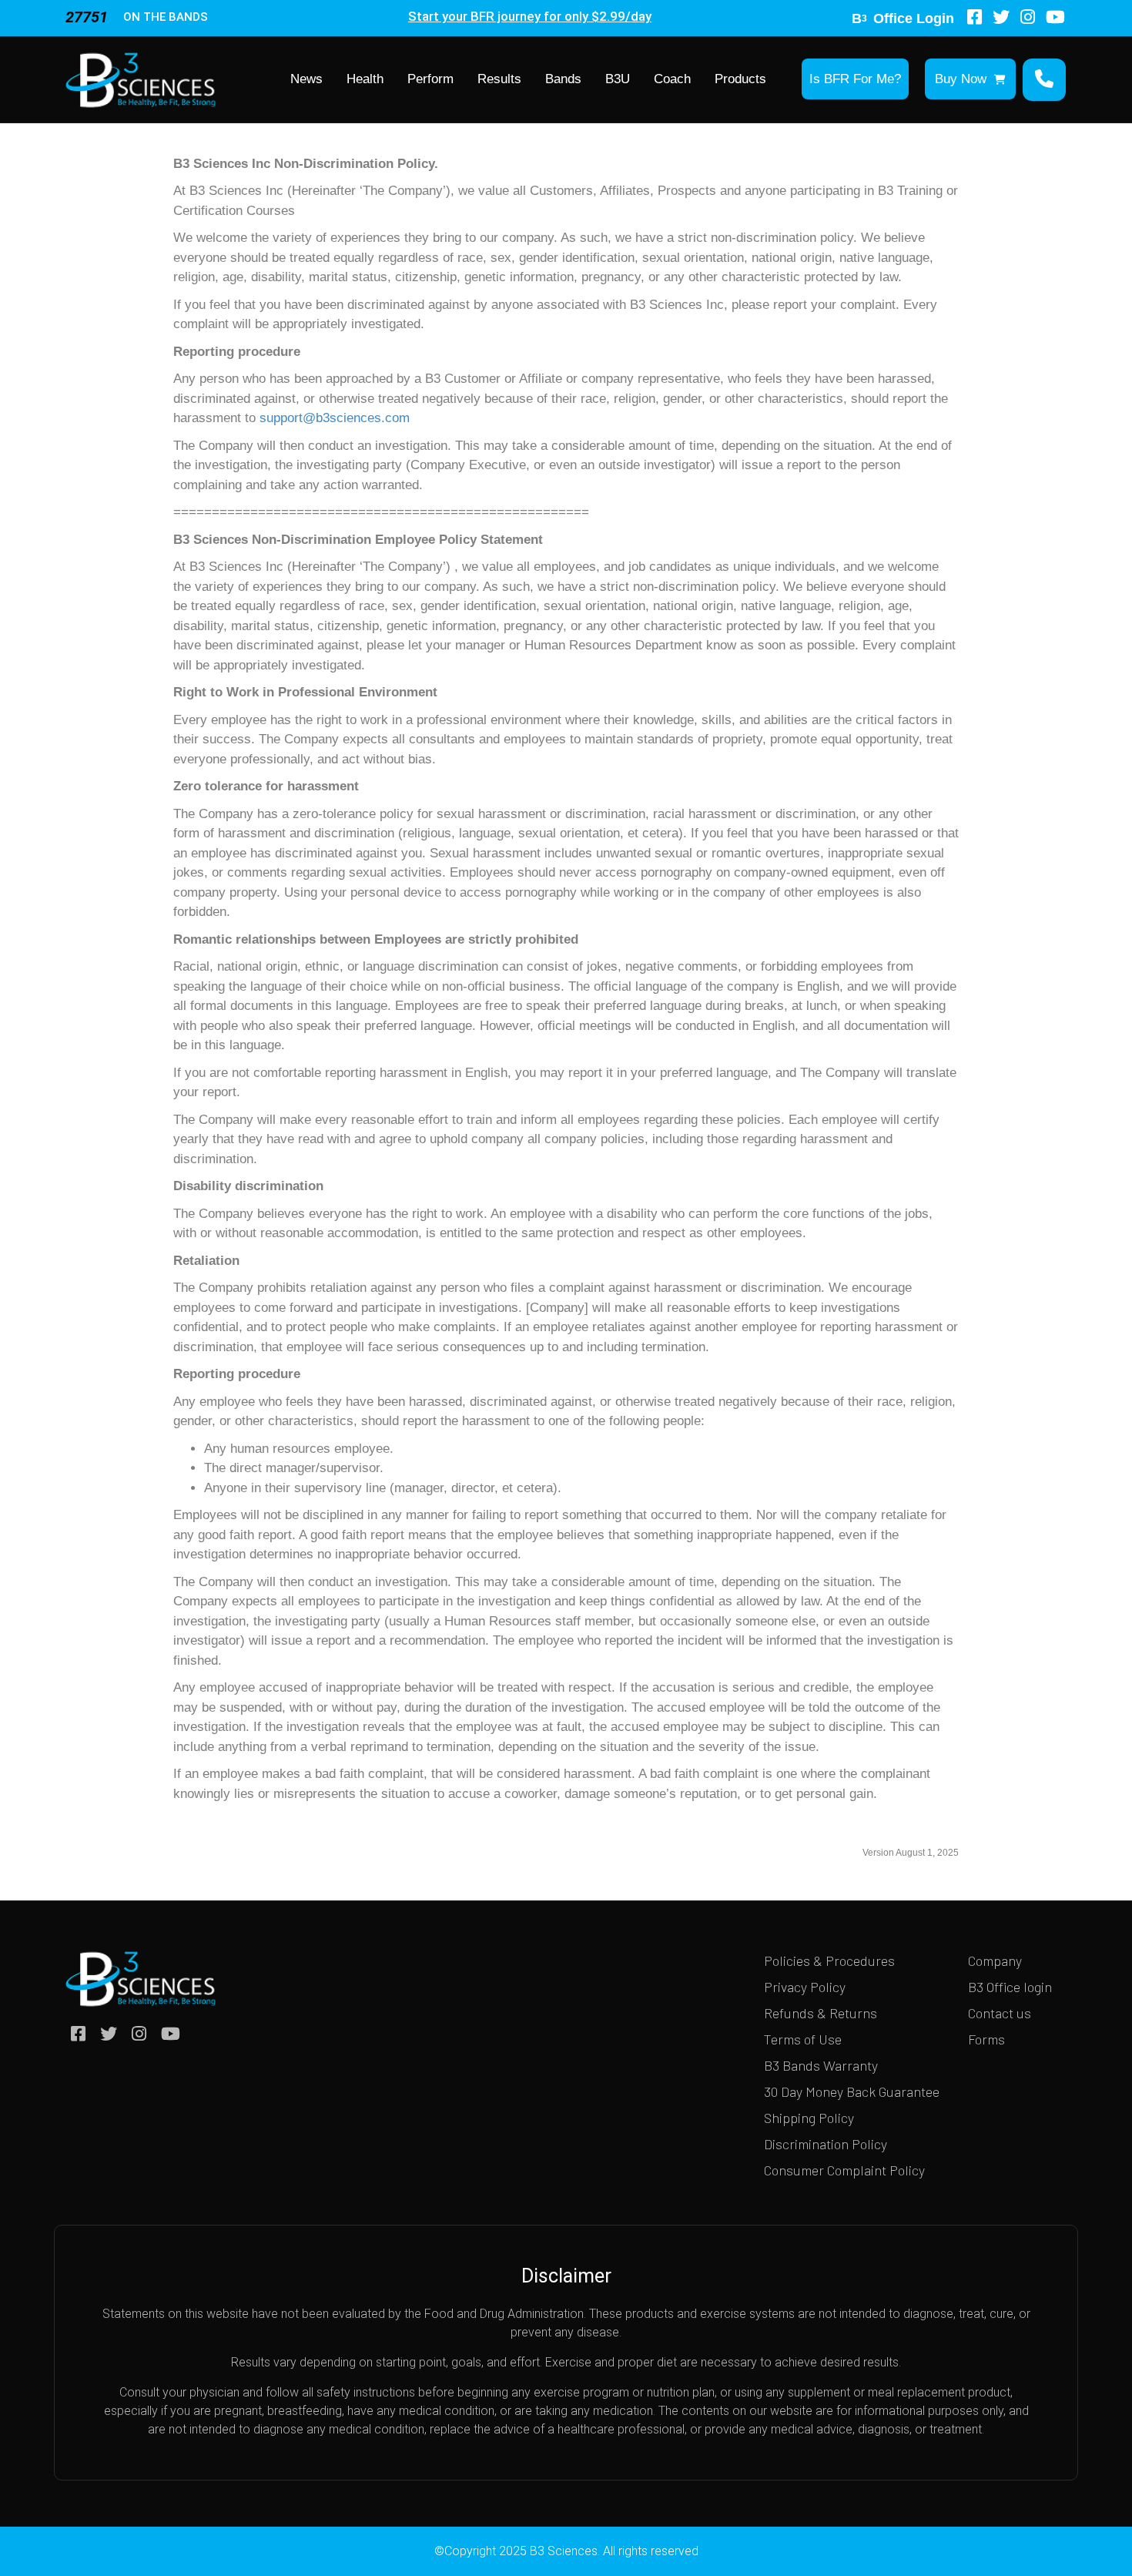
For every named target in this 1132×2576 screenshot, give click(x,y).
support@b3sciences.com (335, 418)
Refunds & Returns (821, 2013)
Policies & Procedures (829, 1961)
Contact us (1000, 2013)
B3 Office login (1010, 1987)
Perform (430, 79)
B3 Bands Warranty (821, 2065)
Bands (563, 79)
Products (740, 79)
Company (995, 1961)
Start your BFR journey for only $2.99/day (530, 16)
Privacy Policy (805, 1987)
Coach (672, 79)
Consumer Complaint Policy (844, 2170)
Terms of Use (803, 2039)
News (306, 79)
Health (365, 79)
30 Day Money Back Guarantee (852, 2091)
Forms (986, 2039)
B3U (618, 79)
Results (499, 79)
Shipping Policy (809, 2118)
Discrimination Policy (826, 2144)
